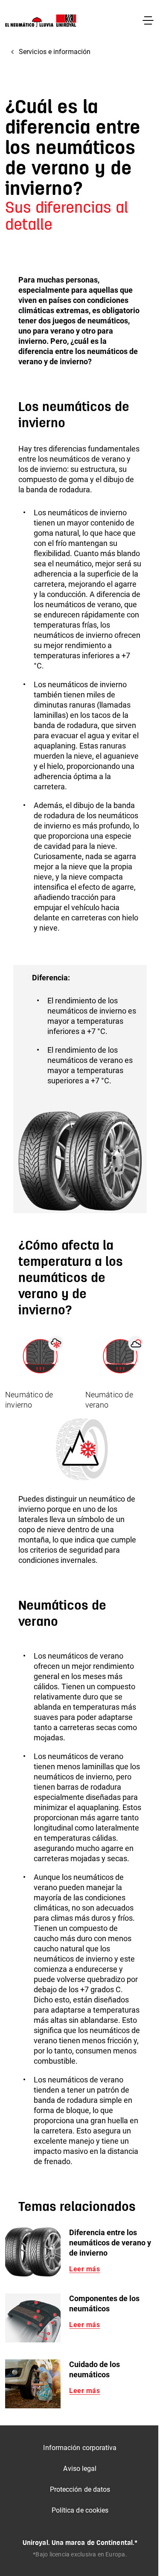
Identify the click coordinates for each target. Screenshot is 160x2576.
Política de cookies (80, 2510)
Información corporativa (80, 2448)
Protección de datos (80, 2489)
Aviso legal (80, 2469)
